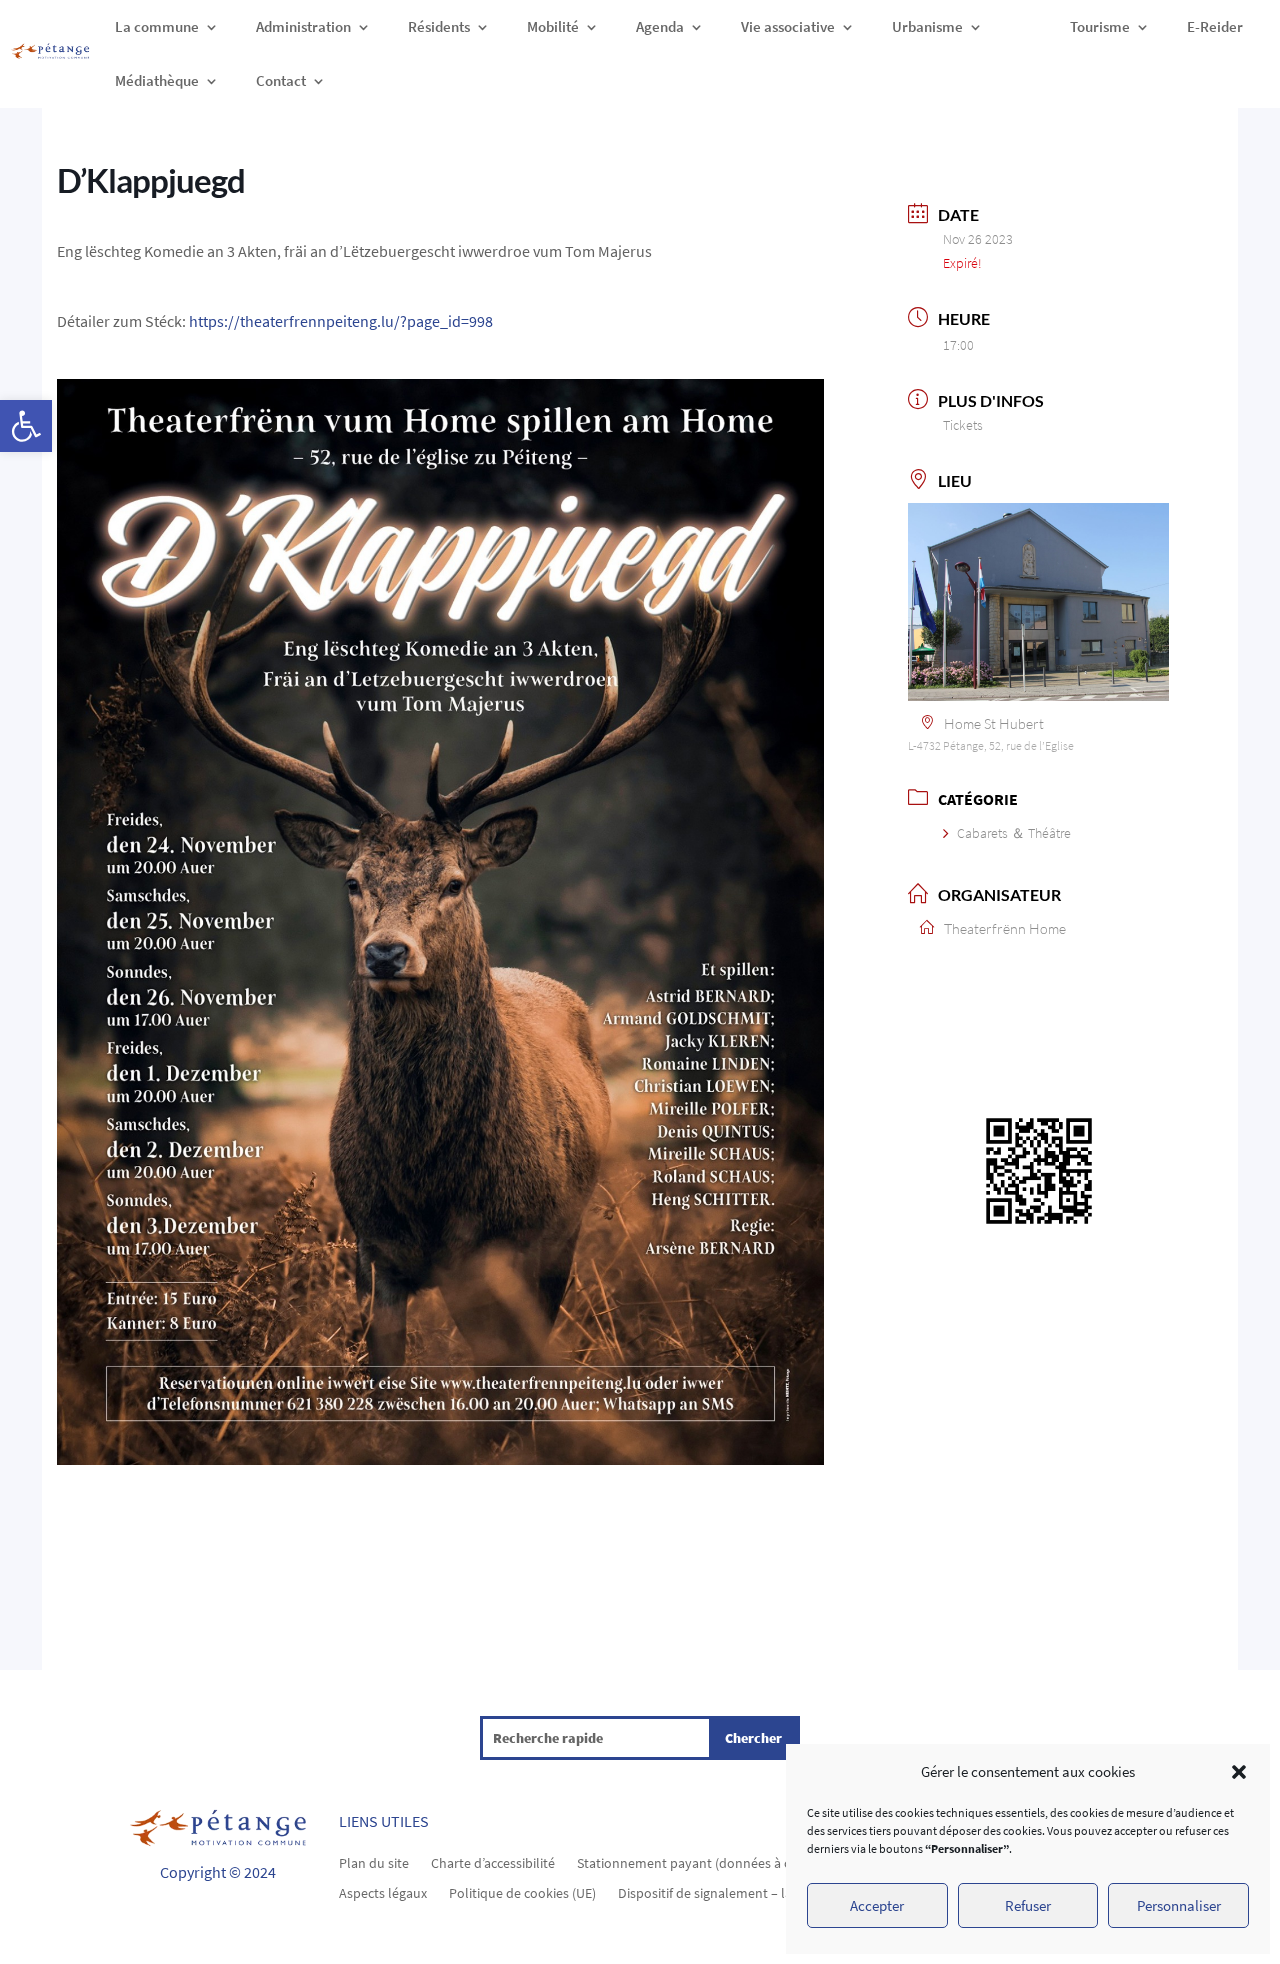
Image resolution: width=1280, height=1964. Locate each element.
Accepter (877, 1905)
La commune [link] (157, 26)
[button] (1239, 1772)
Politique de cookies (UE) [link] (522, 1892)
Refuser (1028, 1905)
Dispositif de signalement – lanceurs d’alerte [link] (749, 1892)
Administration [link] (303, 26)
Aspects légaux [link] (383, 1892)
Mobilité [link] (553, 26)
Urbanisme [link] (927, 26)
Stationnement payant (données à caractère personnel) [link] (742, 1862)
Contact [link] (281, 80)
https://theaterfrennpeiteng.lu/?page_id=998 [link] (341, 321)
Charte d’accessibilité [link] (493, 1862)
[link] (26, 426)
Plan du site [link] (374, 1862)
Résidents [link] (439, 26)
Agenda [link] (660, 26)
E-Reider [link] (1215, 26)
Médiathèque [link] (157, 80)
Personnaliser (1179, 1905)
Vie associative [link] (788, 26)
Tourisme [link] (1100, 26)
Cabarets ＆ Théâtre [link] (1014, 833)
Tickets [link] (963, 425)
